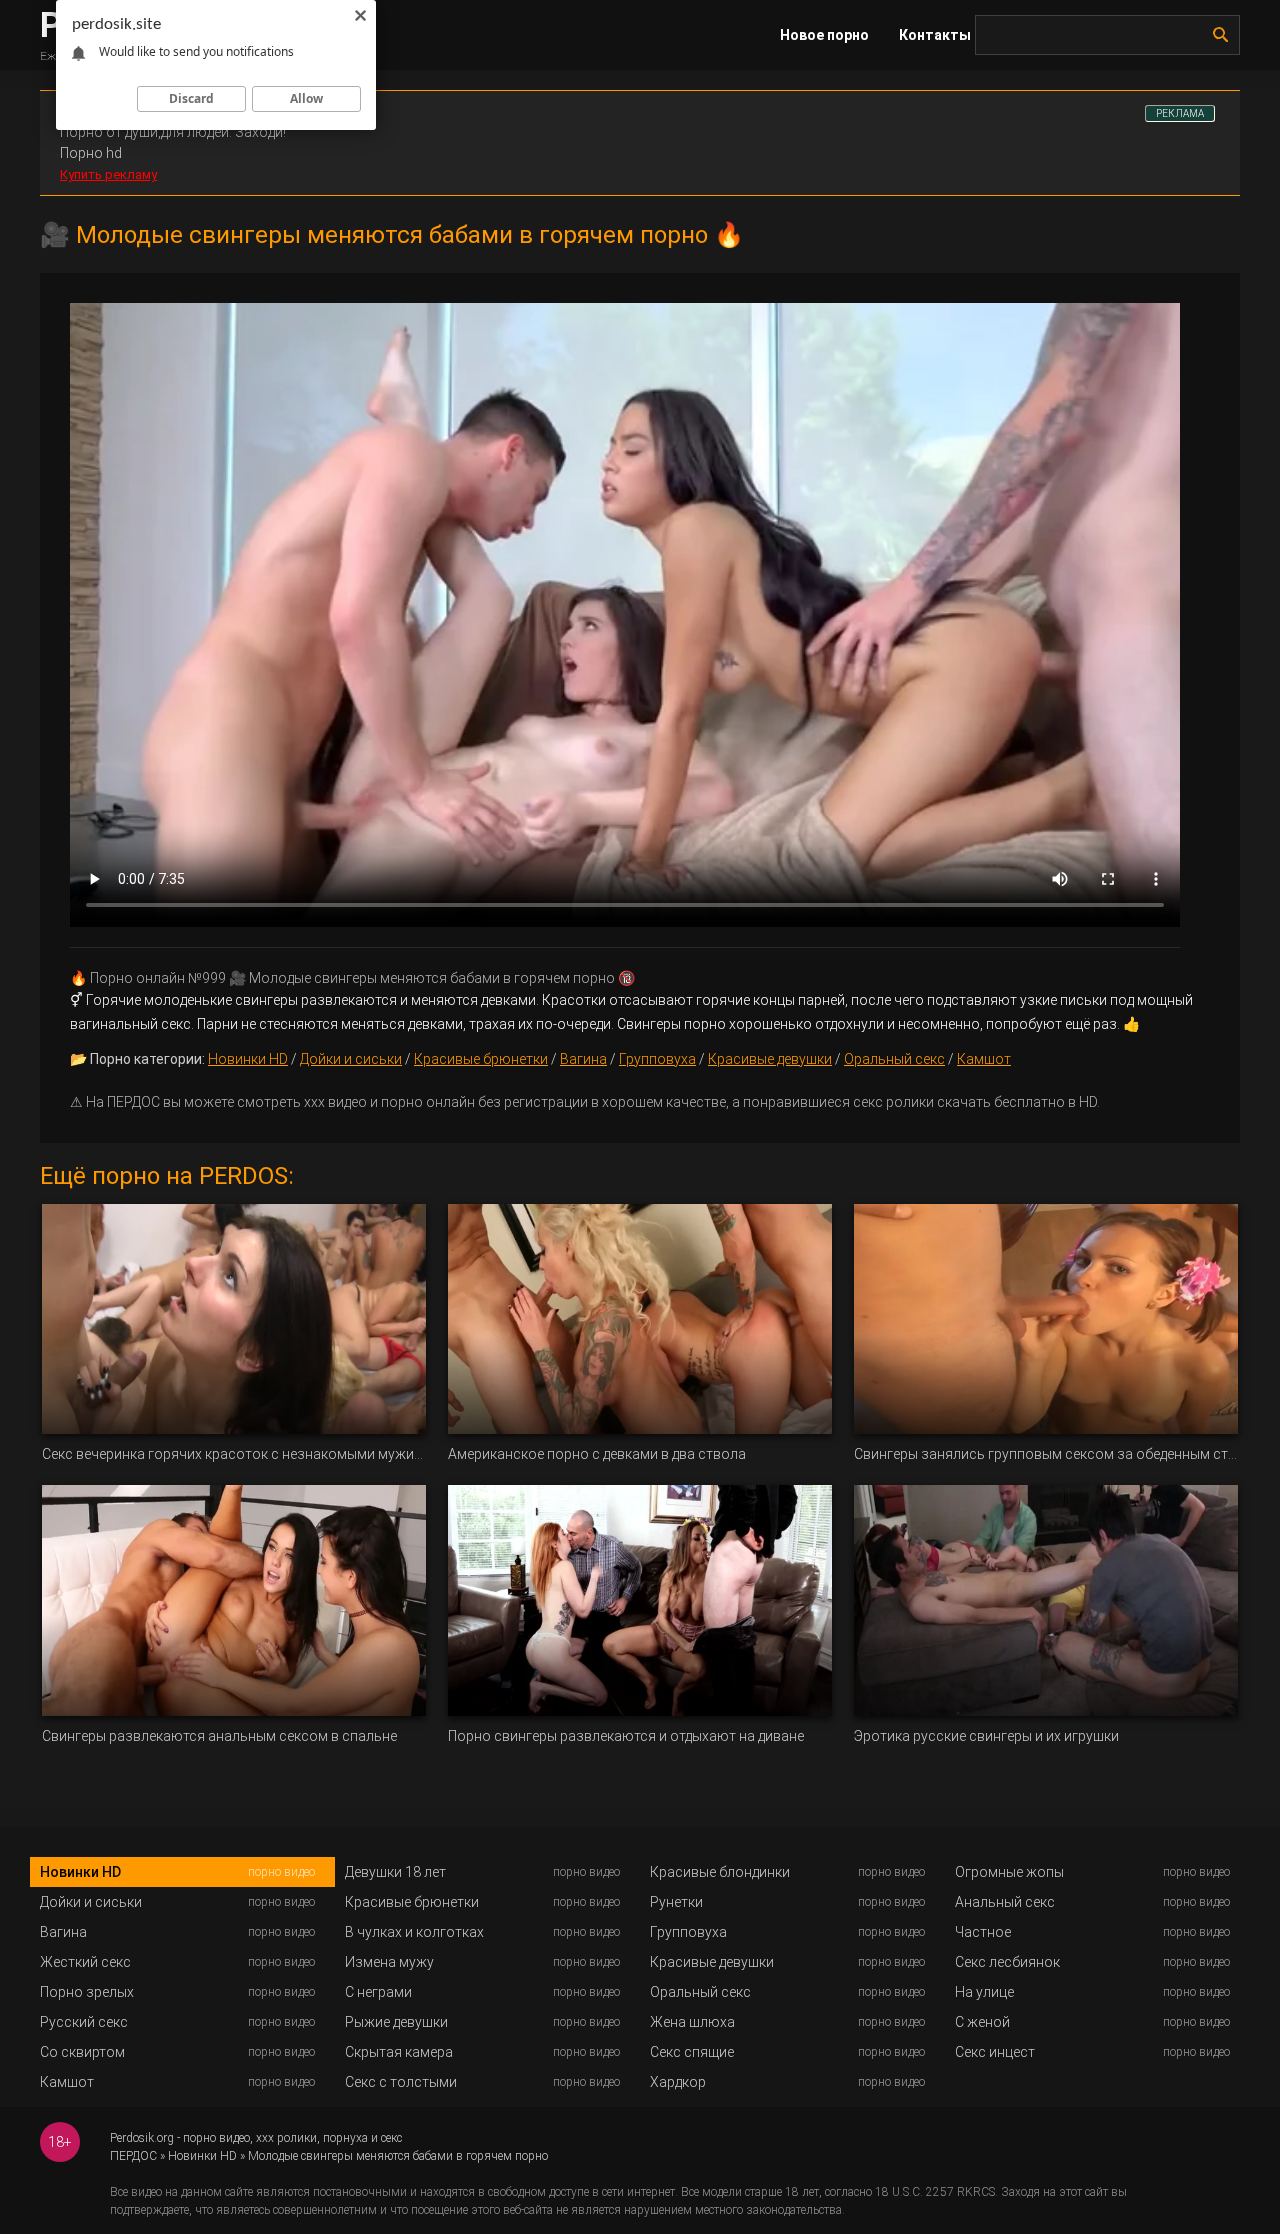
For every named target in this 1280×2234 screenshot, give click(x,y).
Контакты (935, 35)
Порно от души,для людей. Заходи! (173, 132)
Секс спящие (692, 2052)
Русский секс (84, 2022)
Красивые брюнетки (481, 1059)
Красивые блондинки (720, 1872)
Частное (983, 1932)
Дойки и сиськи (351, 1059)
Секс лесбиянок (1007, 1962)
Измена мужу (389, 1962)
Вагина (583, 1059)
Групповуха (657, 1059)
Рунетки (676, 1902)
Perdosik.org (142, 2138)
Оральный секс (894, 1059)
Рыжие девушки (396, 2022)
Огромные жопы (1009, 1872)
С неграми (378, 1992)
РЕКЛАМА (1180, 113)
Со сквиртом (82, 2052)
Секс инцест (995, 2052)
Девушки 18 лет (395, 1872)
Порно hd (91, 153)
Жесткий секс (85, 1962)
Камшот (984, 1059)
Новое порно (824, 35)
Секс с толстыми (401, 2082)
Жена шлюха (692, 2022)
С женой (982, 2022)
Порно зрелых (87, 1992)
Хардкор (678, 2082)
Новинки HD (248, 1059)
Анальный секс (1005, 1902)
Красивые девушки (770, 1059)
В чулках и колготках (414, 1932)
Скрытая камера (399, 2052)
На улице (984, 1992)
